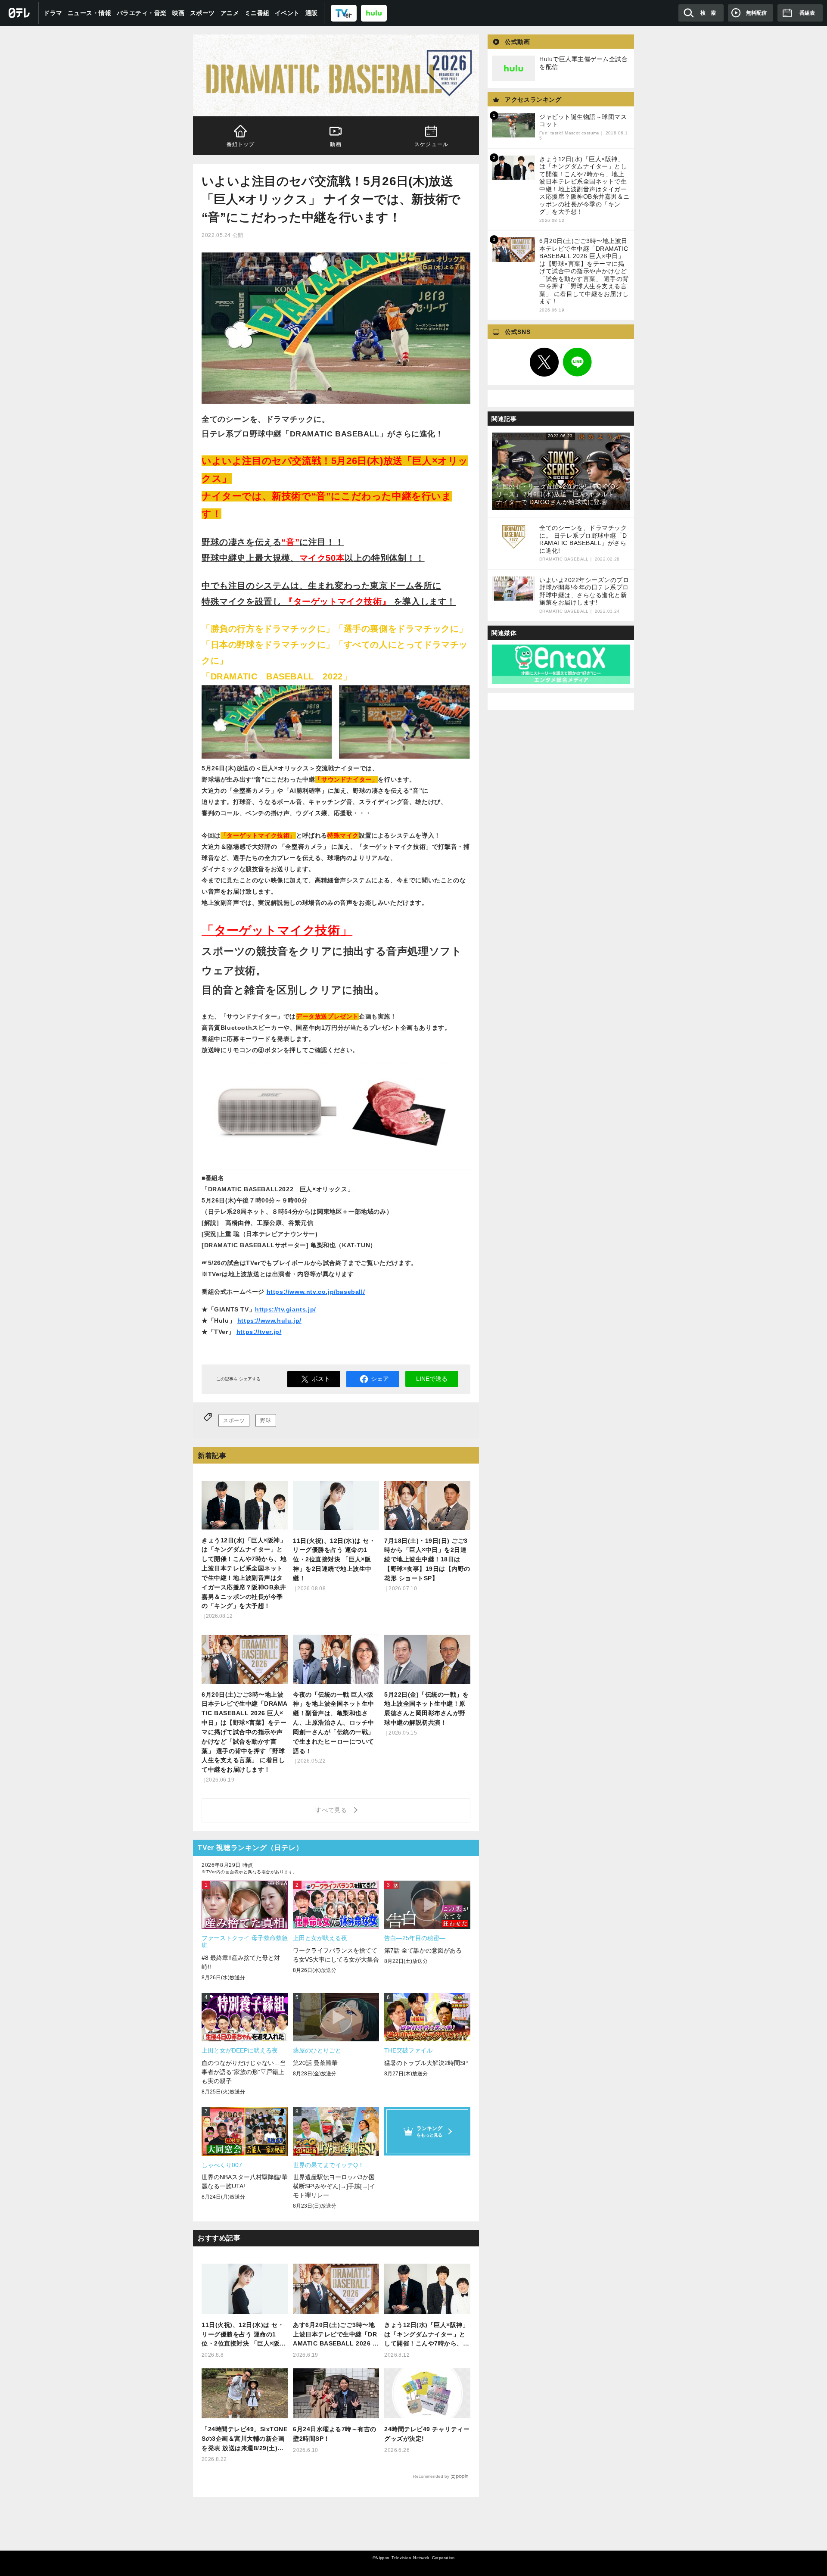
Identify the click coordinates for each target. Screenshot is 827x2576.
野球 (266, 1420)
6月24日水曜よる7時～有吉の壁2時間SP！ (335, 2434)
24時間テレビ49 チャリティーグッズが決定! (427, 2434)
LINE (578, 362)
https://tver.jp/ (259, 1332)
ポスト (321, 1379)
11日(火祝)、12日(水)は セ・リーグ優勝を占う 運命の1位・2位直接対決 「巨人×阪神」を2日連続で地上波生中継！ (243, 2335)
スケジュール (431, 144)
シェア (380, 1379)
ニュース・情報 (90, 13)
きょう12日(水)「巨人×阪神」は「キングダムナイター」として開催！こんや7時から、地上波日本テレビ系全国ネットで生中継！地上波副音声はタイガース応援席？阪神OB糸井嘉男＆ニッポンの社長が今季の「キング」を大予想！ (427, 2335)
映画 (179, 13)
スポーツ (202, 13)
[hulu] (374, 13)
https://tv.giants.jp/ (286, 1309)
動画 (336, 144)
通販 (312, 13)
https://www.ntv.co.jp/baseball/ (316, 1292)
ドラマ (53, 13)
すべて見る (333, 1810)
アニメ (230, 13)
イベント (287, 13)
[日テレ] (19, 13)
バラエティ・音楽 (142, 13)
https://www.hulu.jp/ (269, 1321)
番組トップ (241, 144)
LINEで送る (432, 1379)
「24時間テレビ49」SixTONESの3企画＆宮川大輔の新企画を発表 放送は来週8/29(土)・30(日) (244, 2439)
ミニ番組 (257, 13)
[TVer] (344, 13)
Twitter (544, 362)
